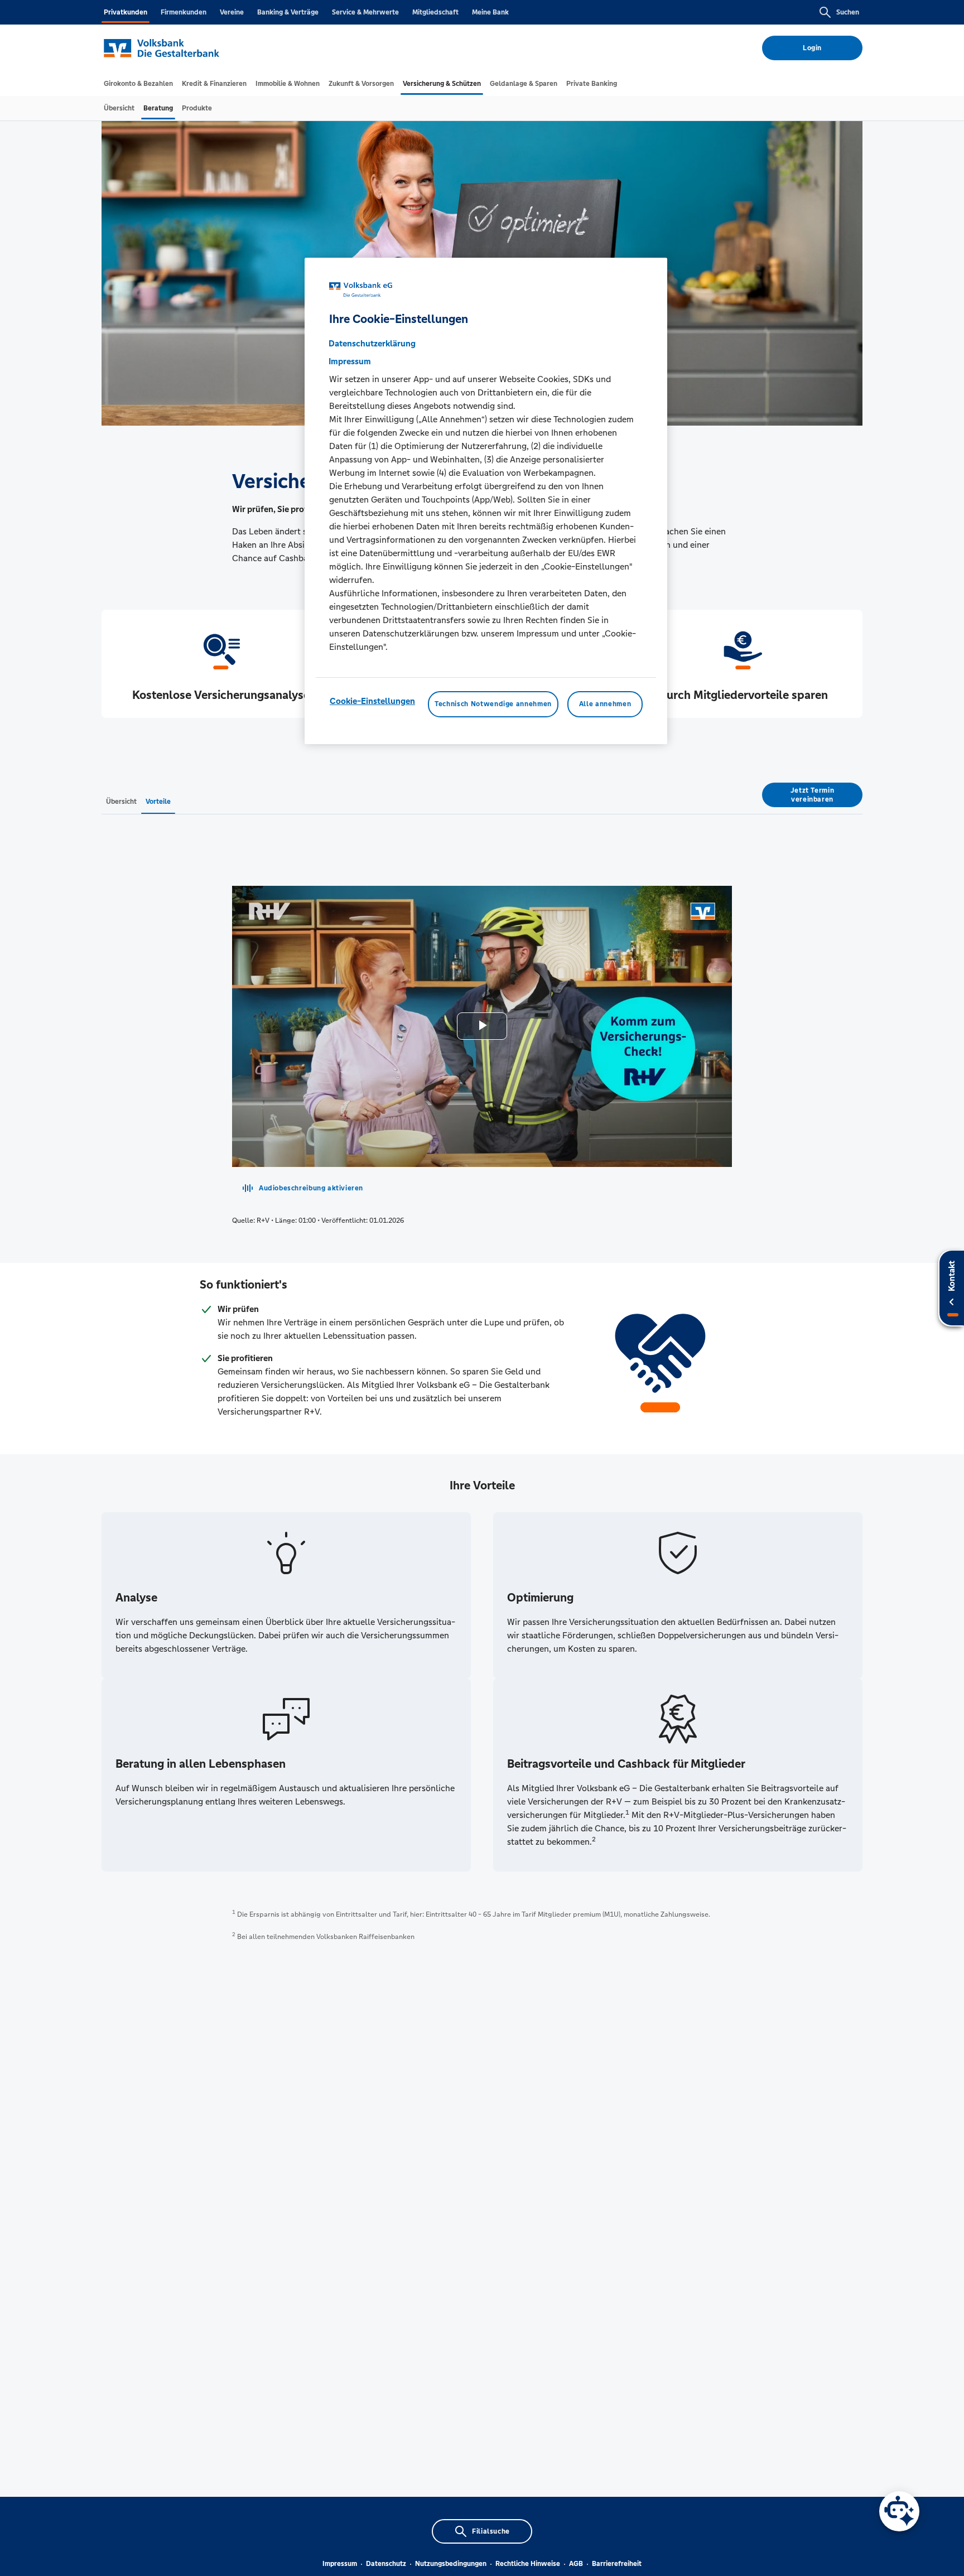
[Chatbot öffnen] (899, 2511)
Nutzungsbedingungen (451, 2564)
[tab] (138, 84)
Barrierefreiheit (617, 2564)
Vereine (232, 12)
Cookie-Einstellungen (372, 701)
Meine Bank (490, 12)
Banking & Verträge (288, 12)
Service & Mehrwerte (365, 12)
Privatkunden (126, 12)
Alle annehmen (605, 704)
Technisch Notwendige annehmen (493, 704)
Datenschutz (386, 2564)
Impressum (340, 2564)
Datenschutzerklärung (372, 343)
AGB (576, 2564)
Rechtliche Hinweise (528, 2564)
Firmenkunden (184, 12)
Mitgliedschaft (435, 12)
